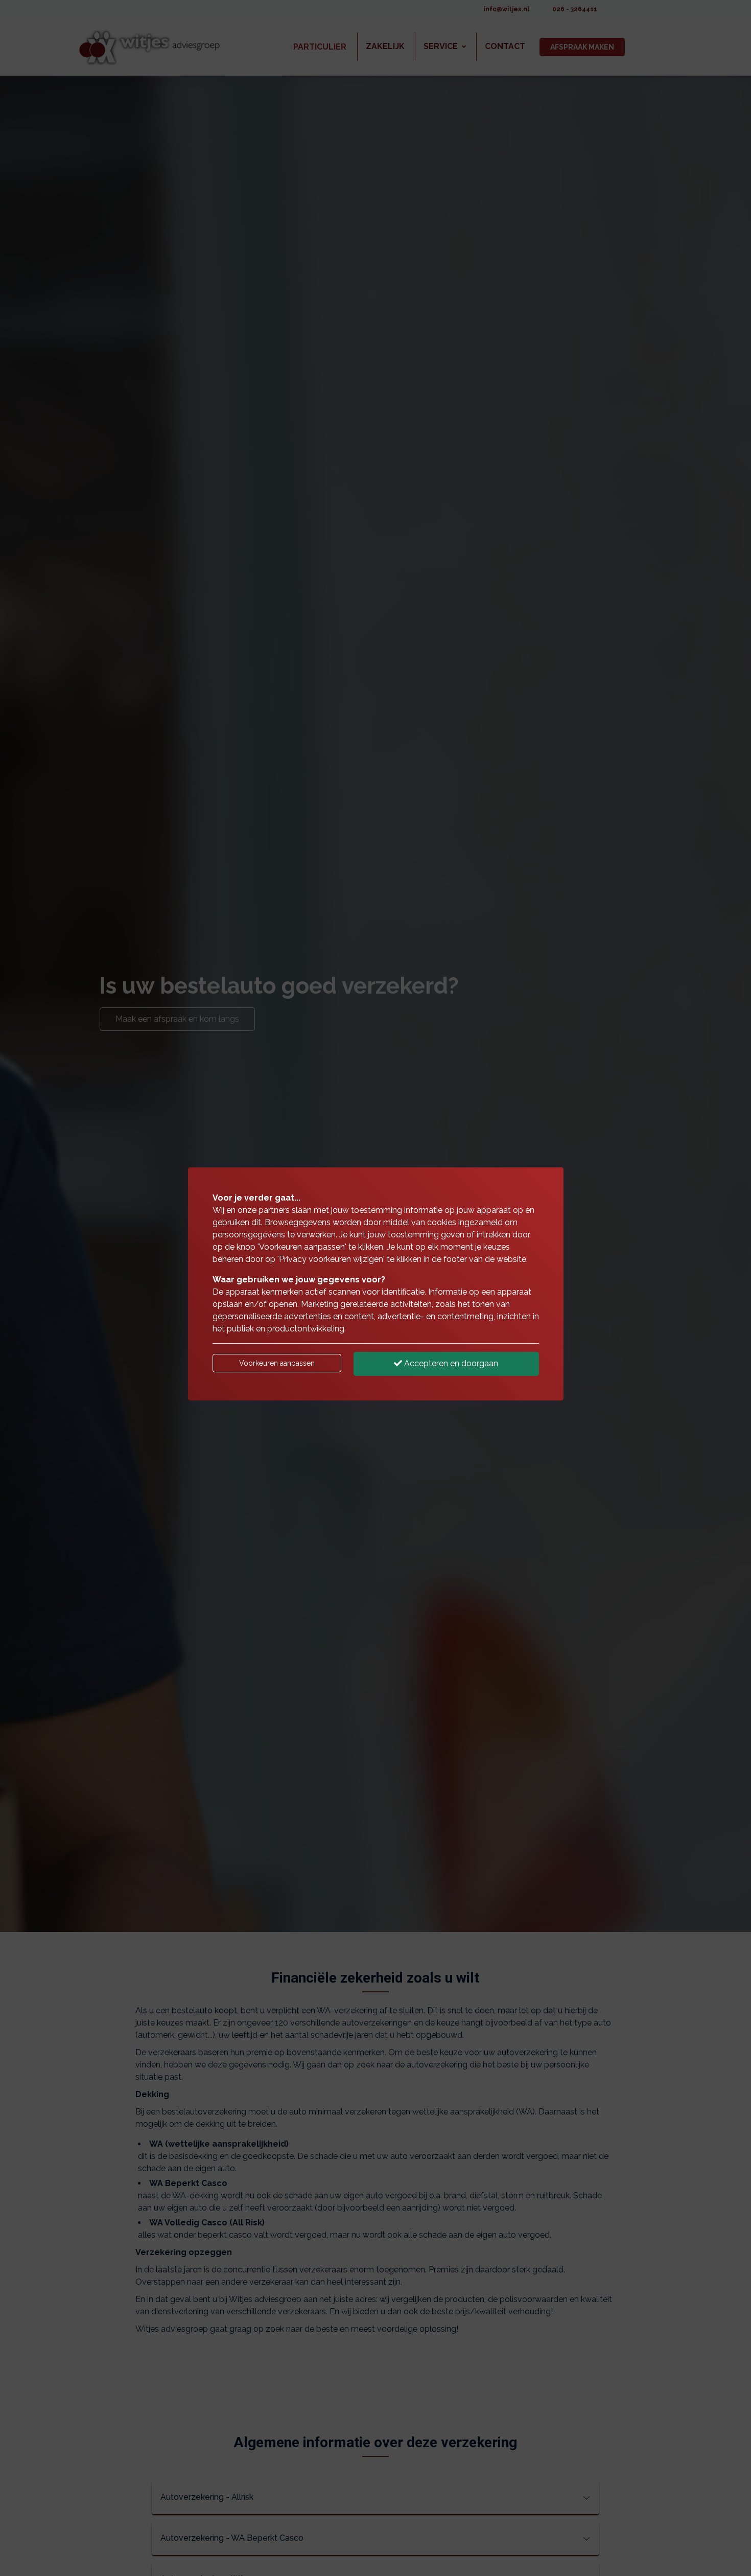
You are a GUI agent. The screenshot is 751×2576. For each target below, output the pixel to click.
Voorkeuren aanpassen (277, 1363)
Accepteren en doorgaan (450, 1363)
